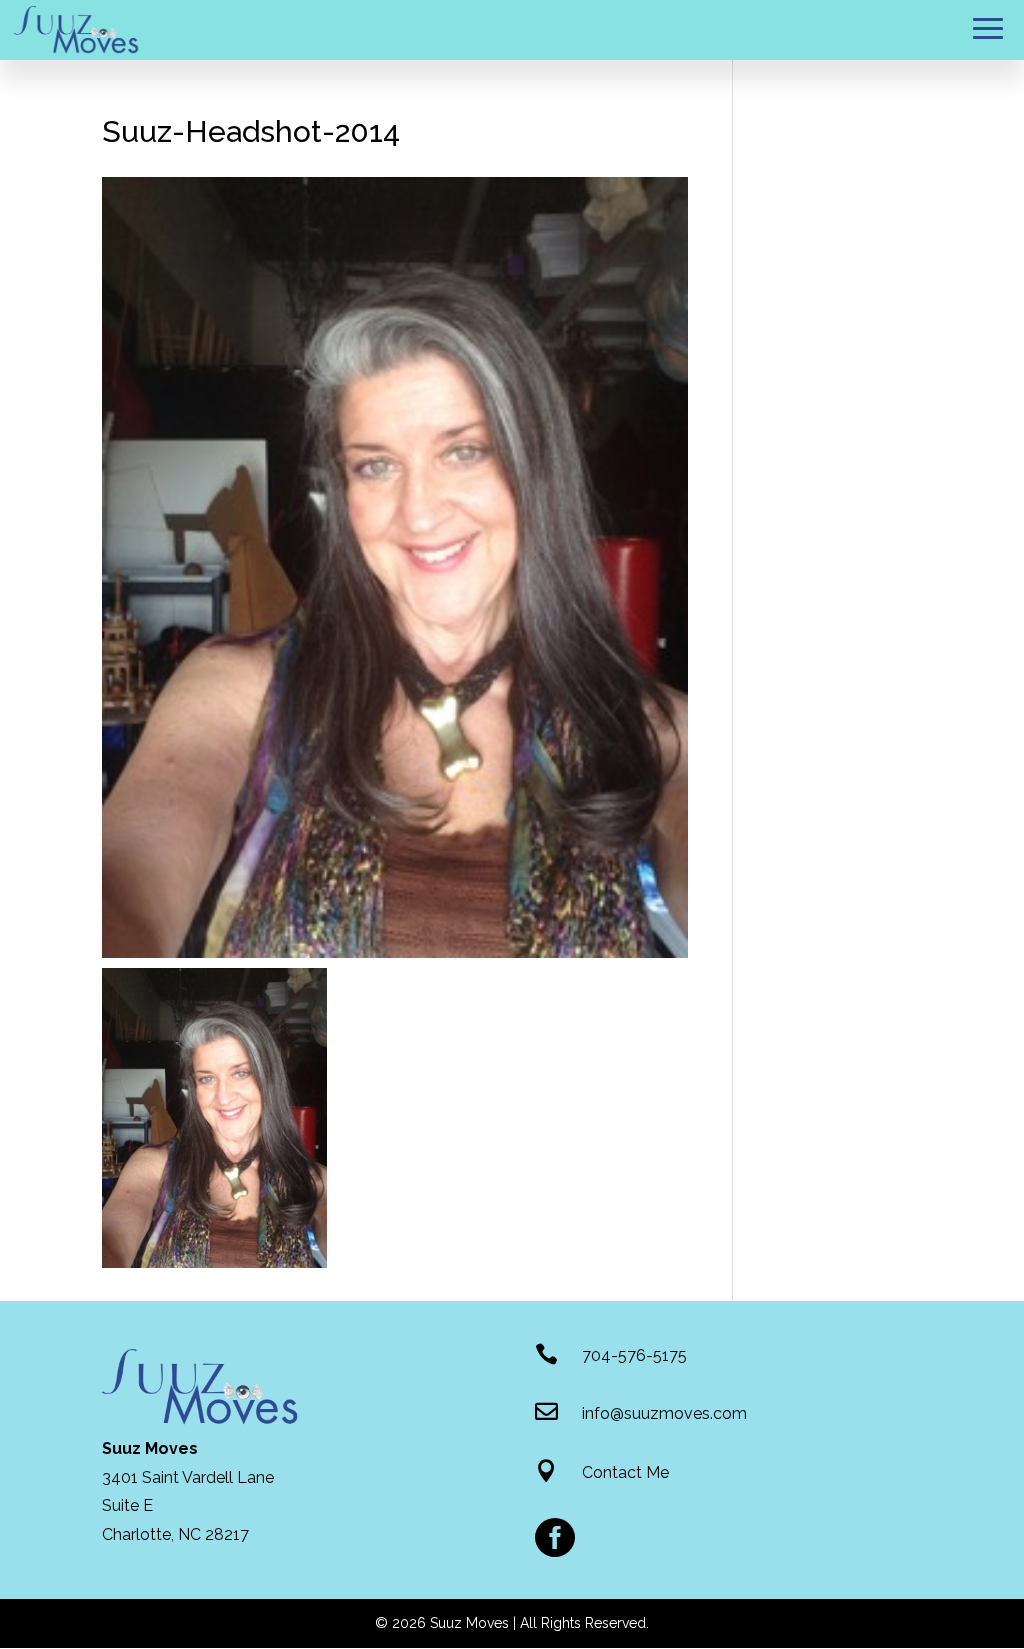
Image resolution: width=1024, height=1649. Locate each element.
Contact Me (625, 1472)
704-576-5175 (634, 1355)
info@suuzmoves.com (664, 1413)
